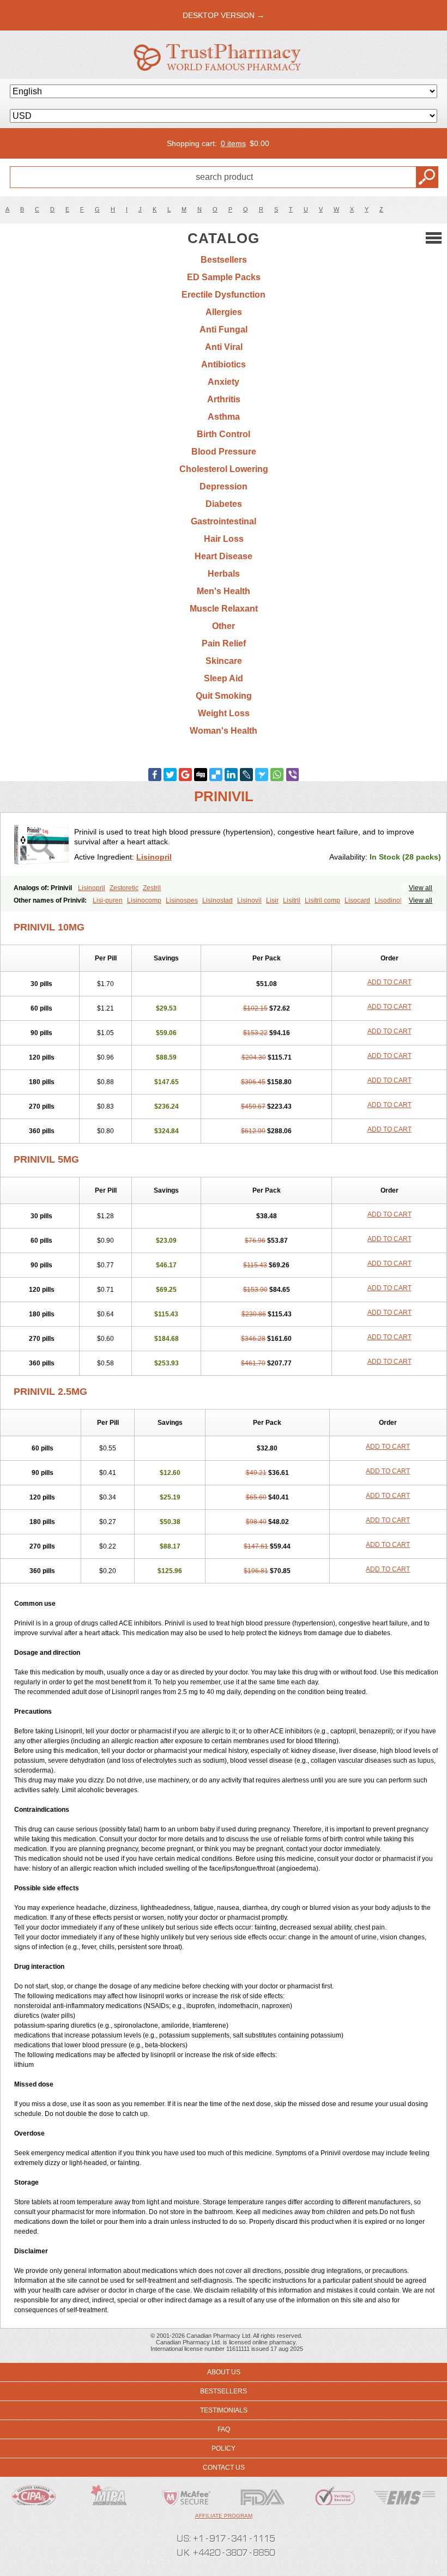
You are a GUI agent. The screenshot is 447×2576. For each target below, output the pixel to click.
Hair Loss (224, 539)
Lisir (272, 900)
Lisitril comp (322, 900)
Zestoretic (124, 888)
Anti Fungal (224, 329)
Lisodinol (388, 900)
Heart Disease (224, 556)
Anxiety (224, 382)
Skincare (224, 661)
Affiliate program (224, 2516)
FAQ (224, 2429)
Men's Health (224, 591)
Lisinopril (154, 857)
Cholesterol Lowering (224, 469)
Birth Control (224, 434)
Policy (224, 2448)
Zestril (152, 888)
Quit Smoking (224, 696)
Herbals (224, 574)
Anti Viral (224, 347)
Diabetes (224, 504)
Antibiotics (224, 364)
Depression (224, 486)
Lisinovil (249, 900)
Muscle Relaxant (224, 609)
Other (224, 626)
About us (224, 2372)
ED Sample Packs (224, 277)
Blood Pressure (224, 452)
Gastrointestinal (224, 521)
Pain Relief (224, 643)
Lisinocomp (144, 900)
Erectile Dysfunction (224, 295)
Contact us (224, 2468)
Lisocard (357, 900)
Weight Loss (224, 713)
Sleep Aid (224, 678)
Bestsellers (224, 260)
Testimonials (224, 2410)
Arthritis (224, 399)
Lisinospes (182, 900)
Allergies (224, 312)
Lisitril (292, 900)
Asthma (224, 417)
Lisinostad (218, 900)
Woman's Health (224, 731)
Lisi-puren (108, 900)
